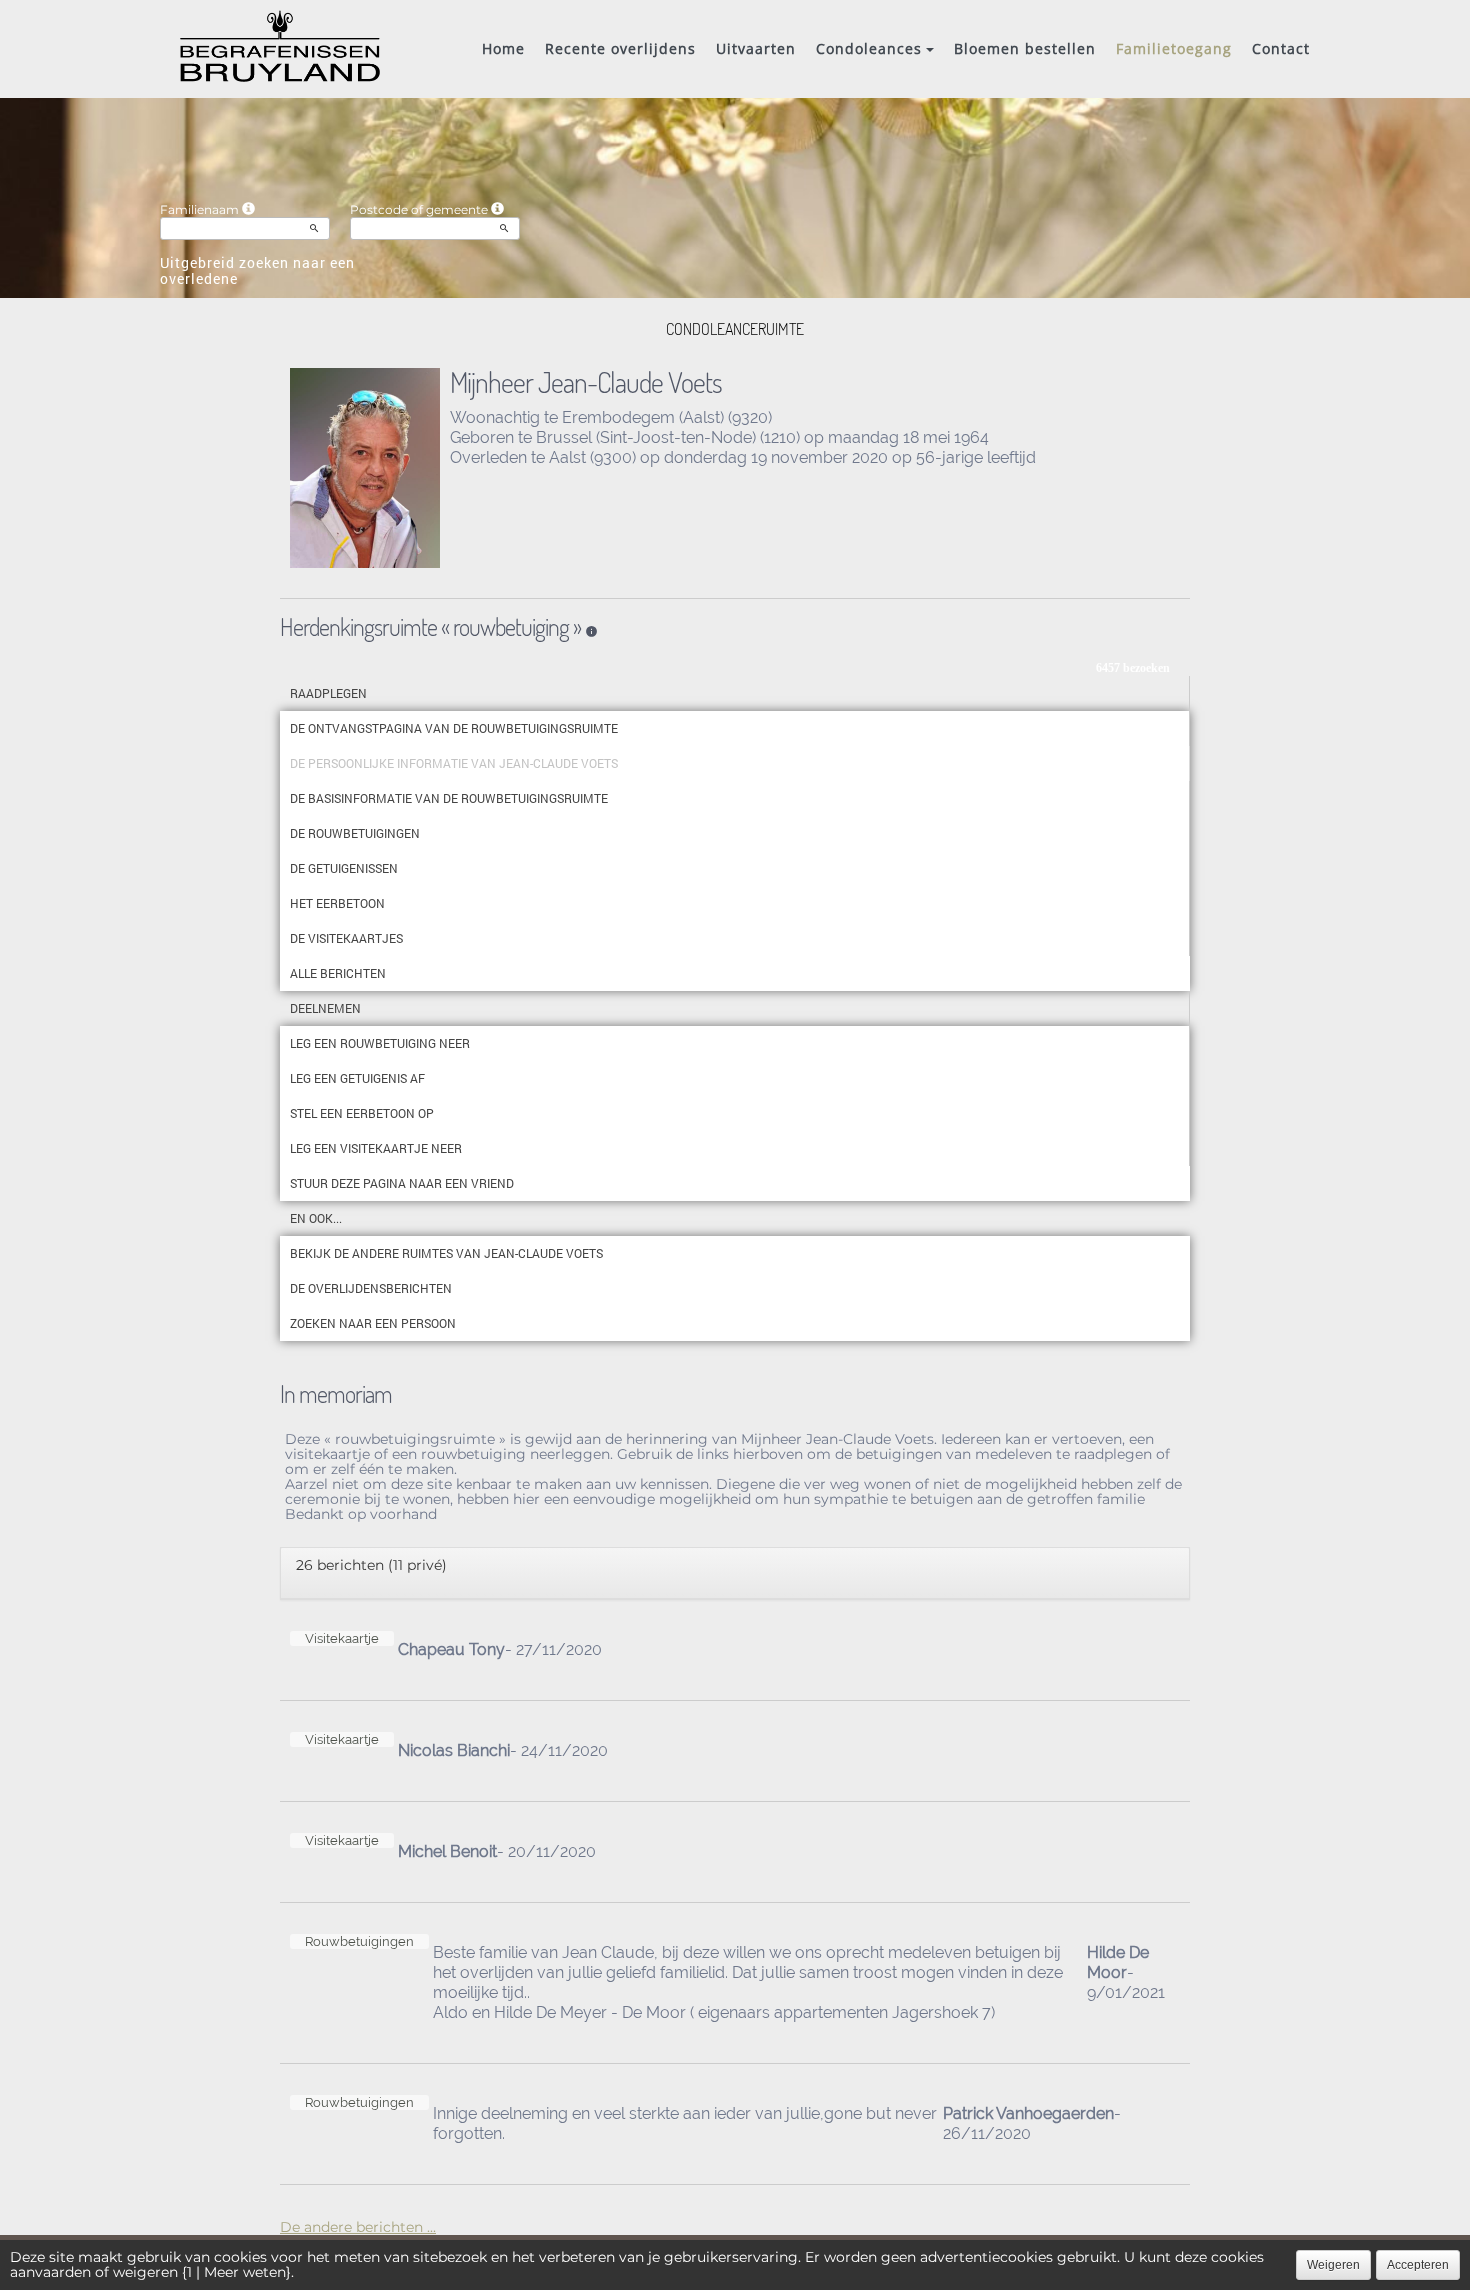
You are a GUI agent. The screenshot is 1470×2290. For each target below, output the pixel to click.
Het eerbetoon (337, 903)
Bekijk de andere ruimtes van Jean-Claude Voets (446, 1253)
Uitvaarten (756, 48)
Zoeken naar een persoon (373, 1323)
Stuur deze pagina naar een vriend (402, 1183)
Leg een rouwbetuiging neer (380, 1043)
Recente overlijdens (620, 48)
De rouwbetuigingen (355, 833)
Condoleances (869, 48)
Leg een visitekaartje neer (376, 1148)
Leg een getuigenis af (357, 1078)
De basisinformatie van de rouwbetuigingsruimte (449, 798)
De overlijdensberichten (371, 1288)
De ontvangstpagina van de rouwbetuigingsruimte (454, 728)
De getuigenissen (344, 868)
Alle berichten (338, 973)
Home (503, 48)
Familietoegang (1174, 48)
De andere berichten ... (358, 2227)
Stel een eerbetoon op (362, 1113)
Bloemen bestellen (1025, 48)
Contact (1281, 48)
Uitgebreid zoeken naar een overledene (257, 270)
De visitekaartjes (346, 938)
